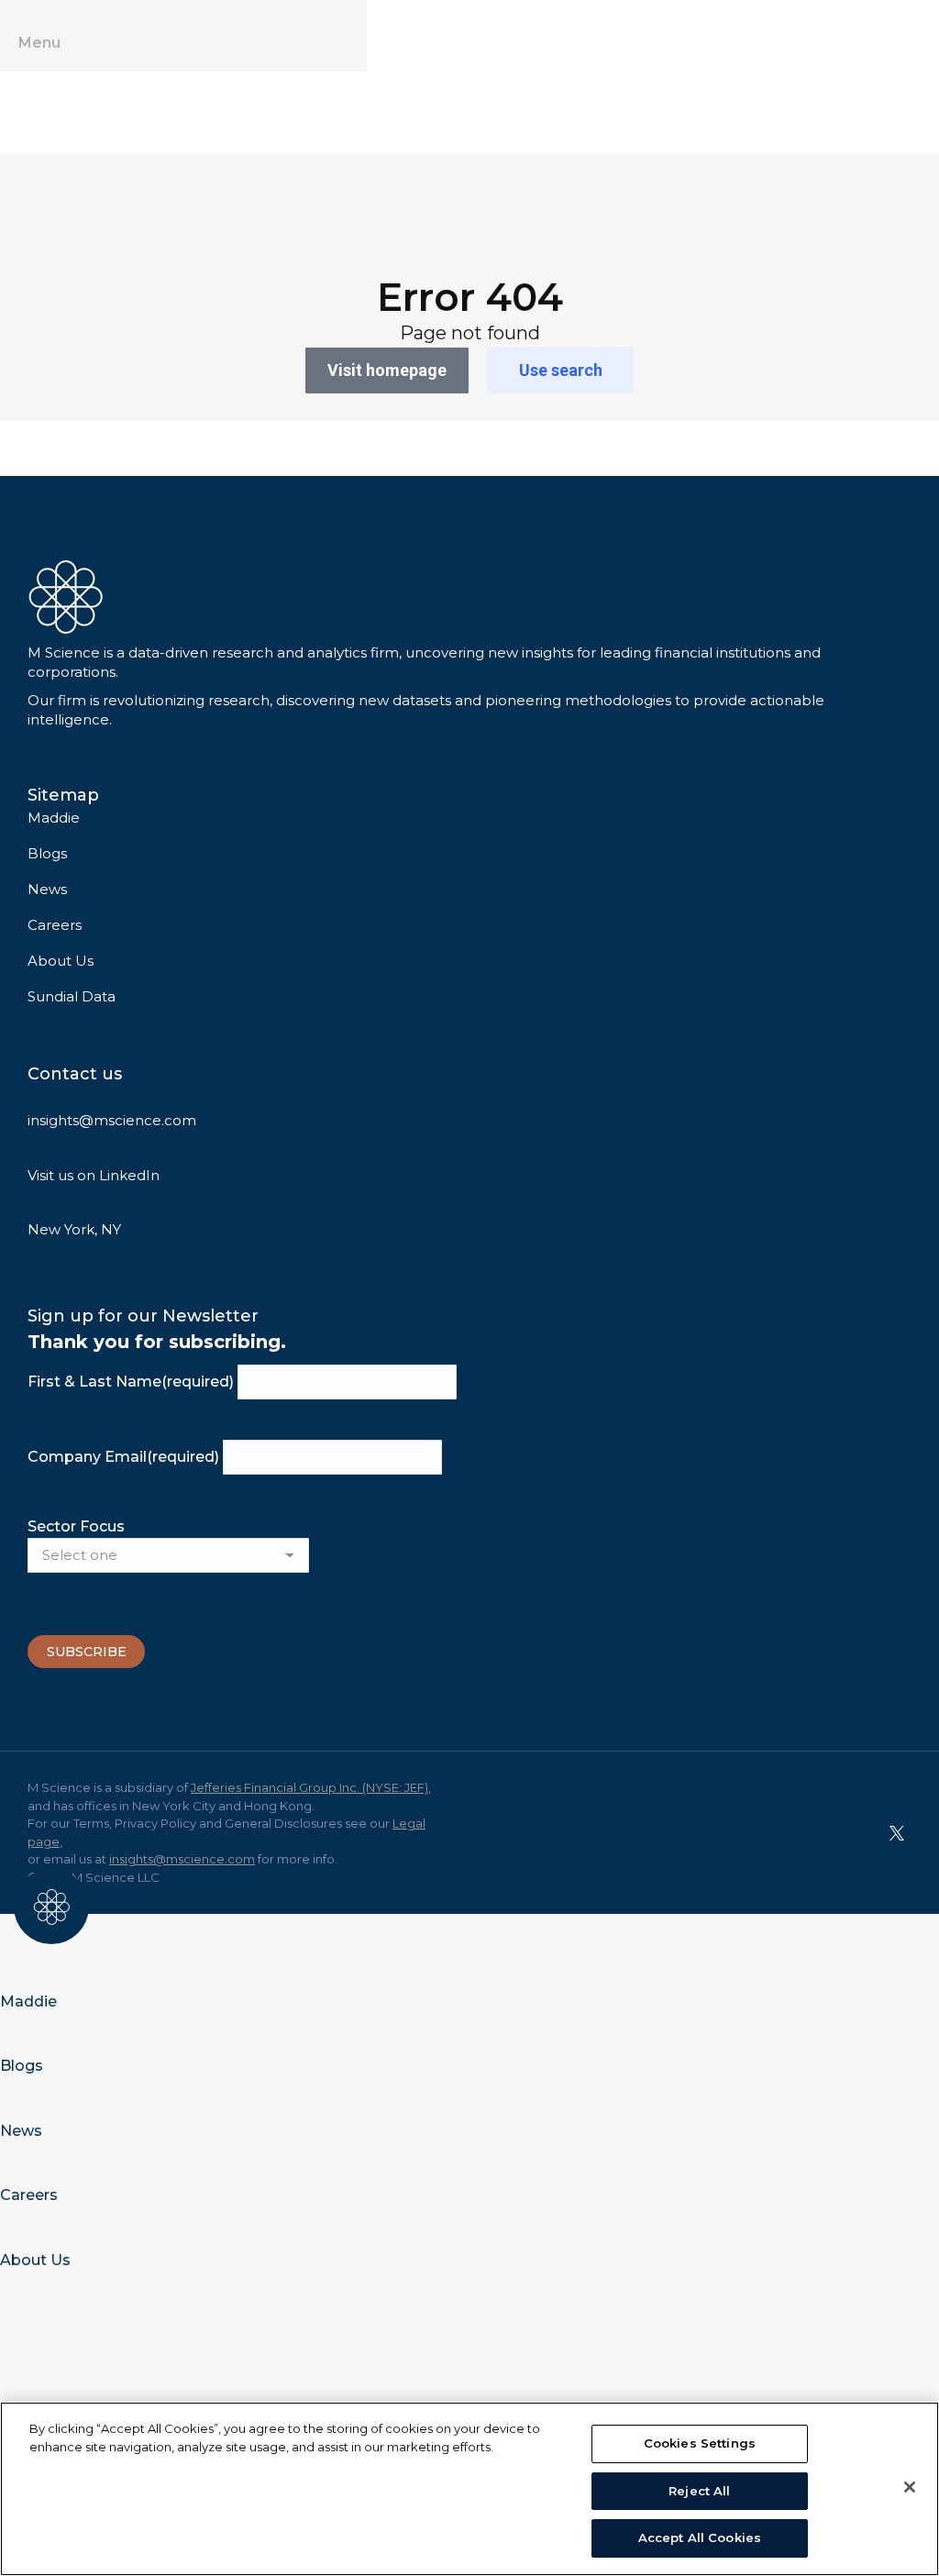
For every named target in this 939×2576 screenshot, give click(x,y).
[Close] (910, 2487)
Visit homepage (387, 370)
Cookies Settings (700, 2443)
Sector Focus (76, 1526)
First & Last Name (131, 1382)
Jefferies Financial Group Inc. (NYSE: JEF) (309, 1787)
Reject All (699, 2491)
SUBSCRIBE (87, 1652)
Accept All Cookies (700, 2537)
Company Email (123, 1457)
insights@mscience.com (112, 1120)
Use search (561, 370)
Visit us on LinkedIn (94, 1175)
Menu (39, 43)
